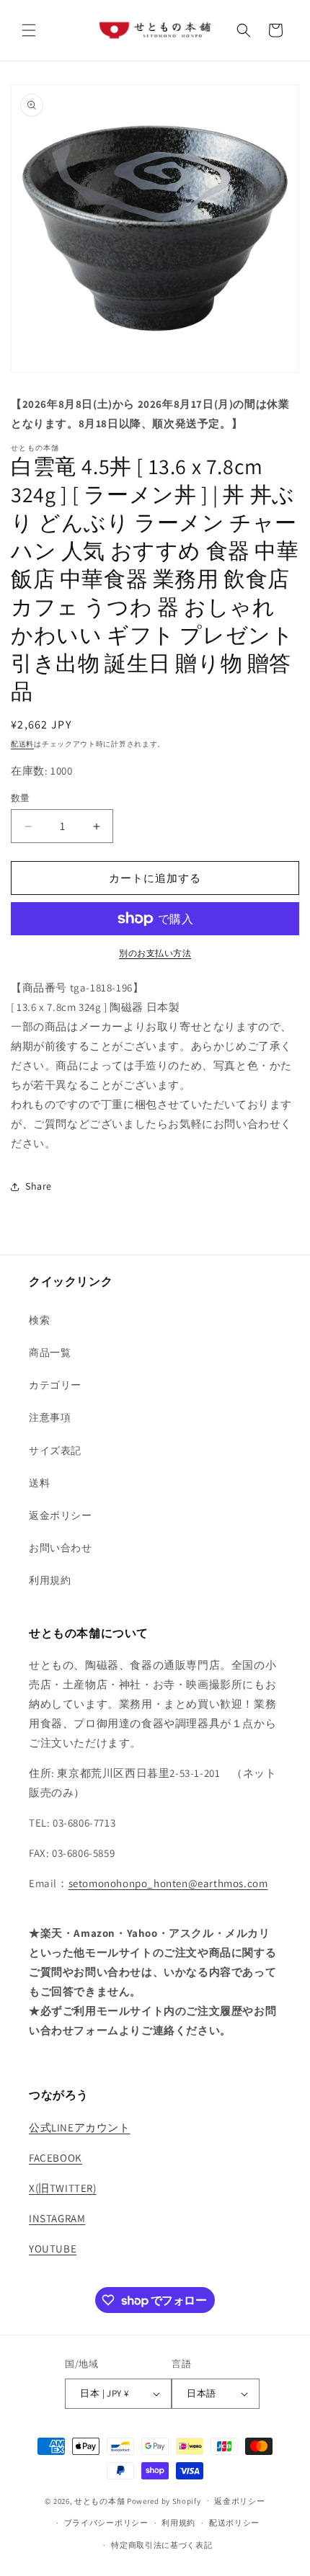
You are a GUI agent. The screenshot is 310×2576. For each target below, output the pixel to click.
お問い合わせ (61, 1548)
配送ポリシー (234, 2523)
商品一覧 (50, 1352)
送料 (39, 1483)
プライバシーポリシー (106, 2523)
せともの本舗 (99, 2500)
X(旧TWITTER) (63, 2188)
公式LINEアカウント (80, 2127)
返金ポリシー (61, 1515)
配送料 (22, 744)
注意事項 (50, 1417)
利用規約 (50, 1580)
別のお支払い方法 (155, 953)
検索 (39, 1320)
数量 (21, 798)
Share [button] (39, 1186)
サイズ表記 (55, 1450)
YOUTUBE (53, 2249)
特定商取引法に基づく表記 (161, 2545)
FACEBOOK (56, 2158)
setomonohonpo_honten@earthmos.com (168, 1883)
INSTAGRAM (57, 2218)
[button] (29, 30)
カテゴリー (55, 1385)
